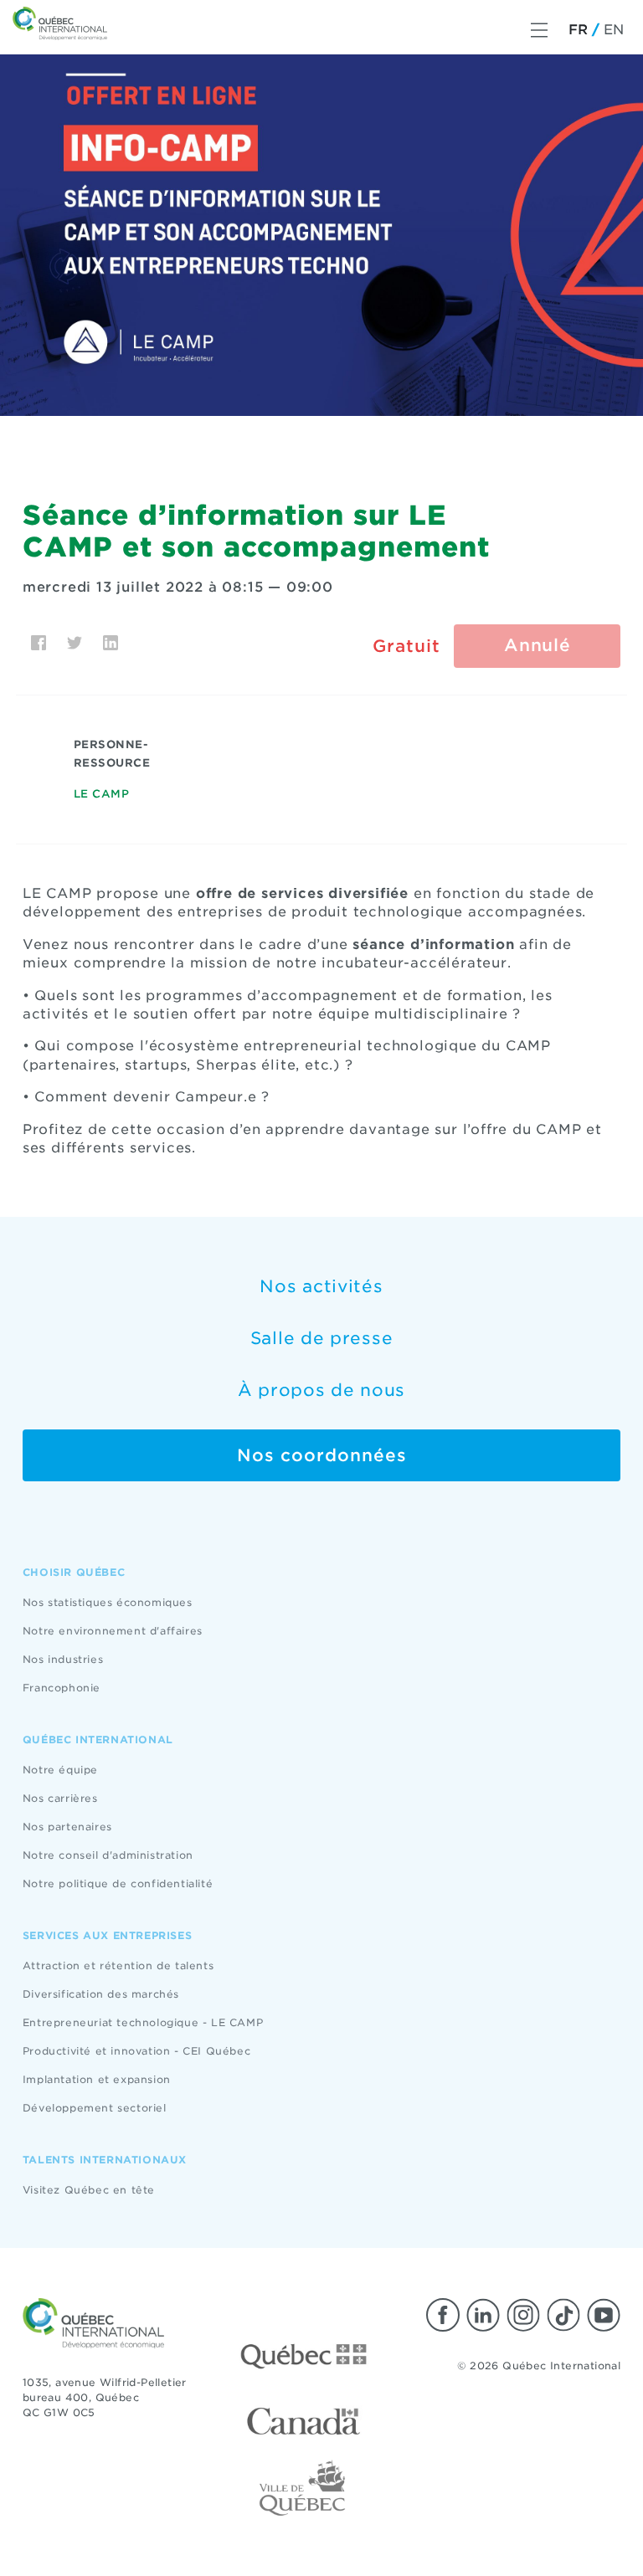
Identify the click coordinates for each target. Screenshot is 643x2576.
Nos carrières (60, 1798)
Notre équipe (60, 1770)
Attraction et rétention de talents (118, 1965)
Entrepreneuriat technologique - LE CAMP (143, 2022)
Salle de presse (322, 1338)
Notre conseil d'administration (108, 1855)
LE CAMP (102, 794)
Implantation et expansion (97, 2079)
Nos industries (63, 1659)
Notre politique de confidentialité (118, 1883)
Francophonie (62, 1688)
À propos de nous (321, 1390)
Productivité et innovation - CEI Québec (136, 2051)
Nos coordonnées (322, 1455)
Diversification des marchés (101, 1994)
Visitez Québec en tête (89, 2190)
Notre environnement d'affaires (113, 1631)
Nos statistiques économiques (108, 1602)
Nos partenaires (67, 1827)
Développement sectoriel (95, 2108)
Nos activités (321, 1286)
